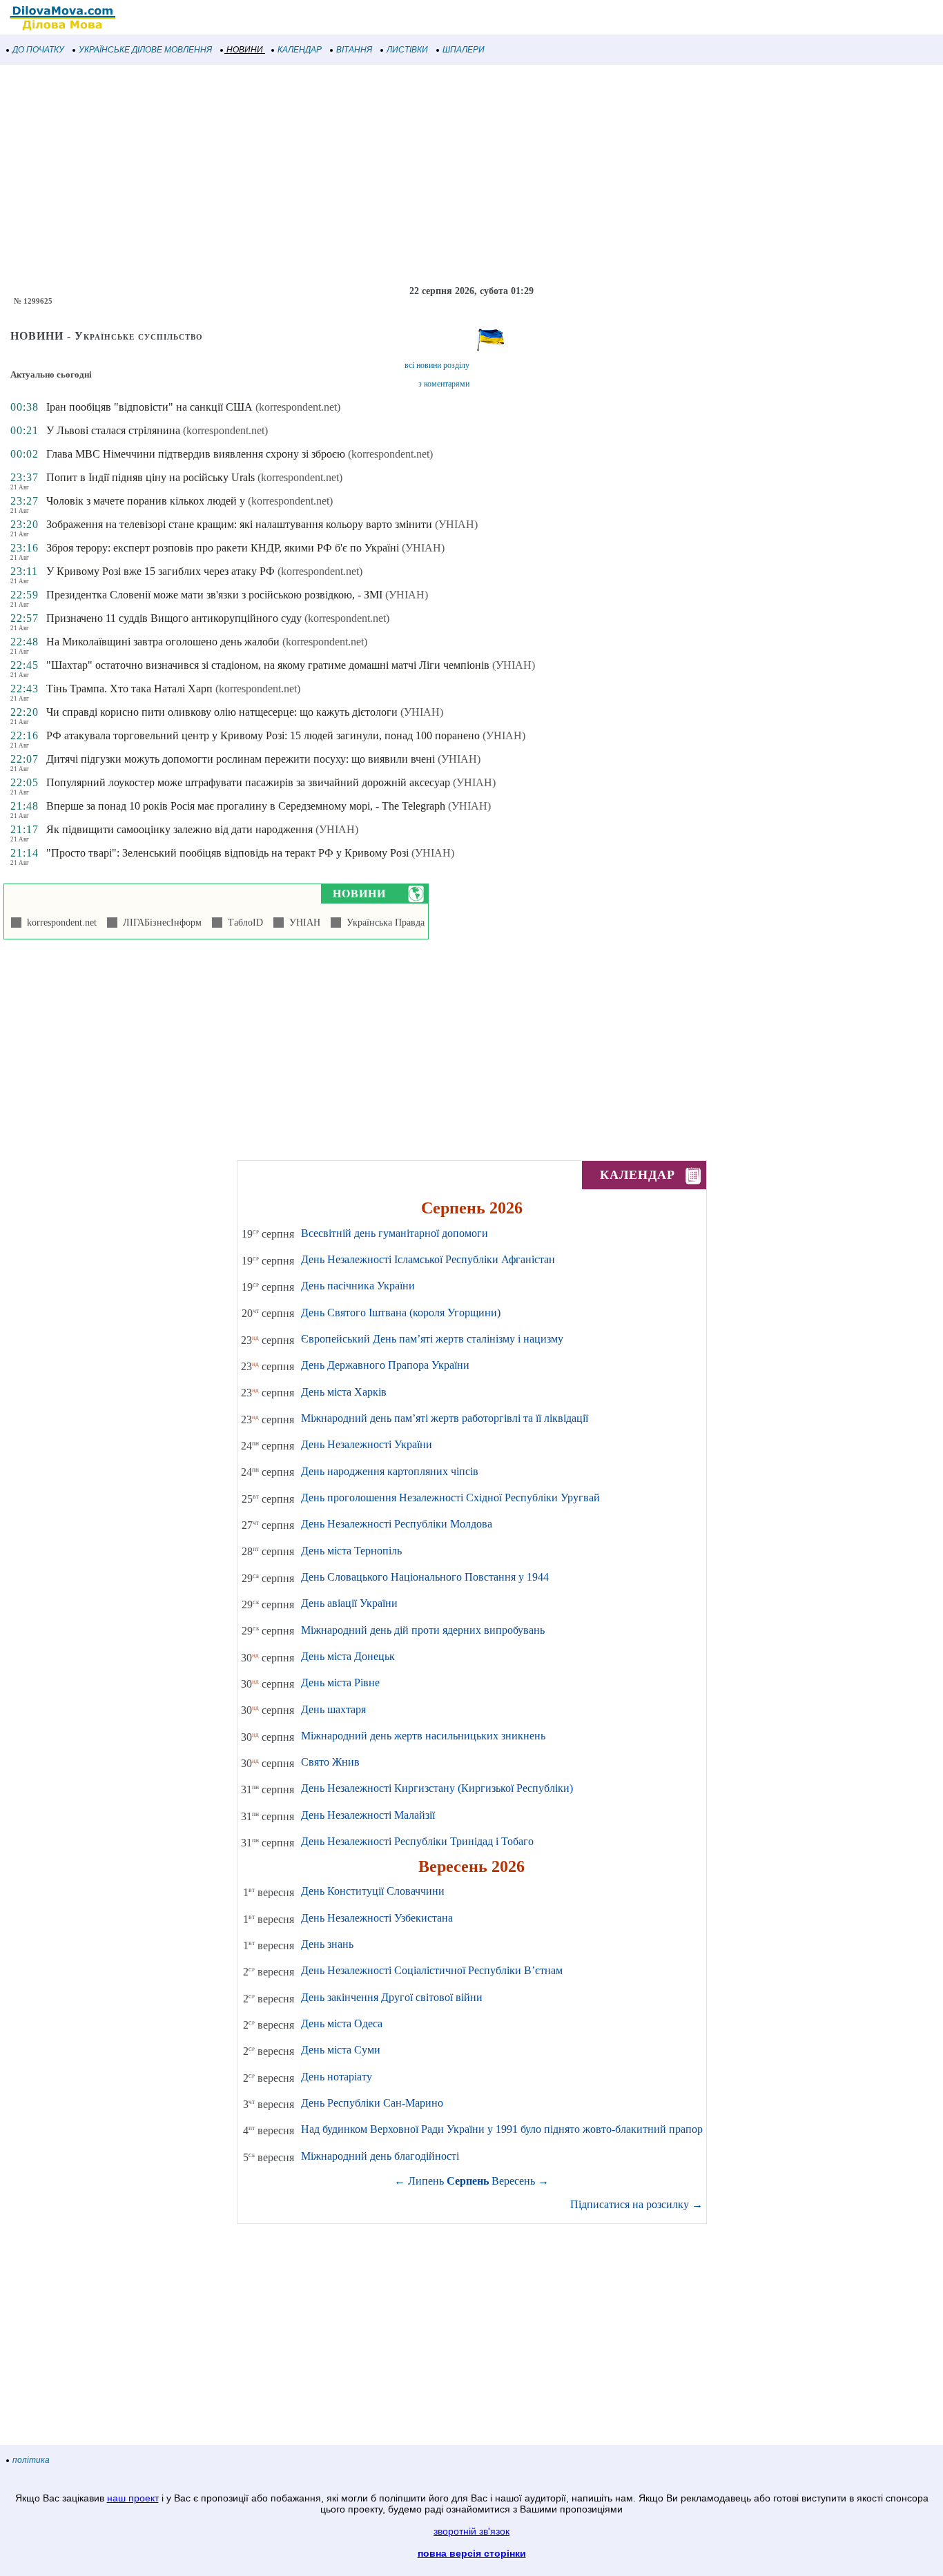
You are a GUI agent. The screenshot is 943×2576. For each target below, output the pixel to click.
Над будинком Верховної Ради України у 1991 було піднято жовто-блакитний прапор (502, 2129)
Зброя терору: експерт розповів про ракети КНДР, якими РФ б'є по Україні (223, 548)
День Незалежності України (367, 1444)
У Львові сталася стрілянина (113, 430)
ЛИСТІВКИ (407, 50)
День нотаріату (337, 2077)
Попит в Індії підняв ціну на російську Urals (150, 477)
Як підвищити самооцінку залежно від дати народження (179, 829)
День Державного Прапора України (385, 1365)
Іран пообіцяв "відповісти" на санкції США (149, 407)
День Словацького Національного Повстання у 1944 (425, 1577)
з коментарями (444, 384)
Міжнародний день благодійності (380, 2156)
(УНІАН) (456, 524)
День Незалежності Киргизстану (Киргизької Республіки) (437, 1788)
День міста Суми (341, 2050)
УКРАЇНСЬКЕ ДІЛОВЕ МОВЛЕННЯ (145, 50)
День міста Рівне (340, 1682)
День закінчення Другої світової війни (392, 1997)
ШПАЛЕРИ (464, 50)
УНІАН (302, 923)
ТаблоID (243, 923)
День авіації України (349, 1603)
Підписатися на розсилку (636, 2204)
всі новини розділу (437, 365)
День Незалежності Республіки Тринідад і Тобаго (417, 1841)
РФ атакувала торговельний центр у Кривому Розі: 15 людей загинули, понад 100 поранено (263, 735)
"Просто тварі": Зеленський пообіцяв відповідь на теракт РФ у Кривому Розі (227, 853)
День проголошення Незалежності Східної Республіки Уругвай (450, 1497)
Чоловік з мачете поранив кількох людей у (147, 501)
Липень (426, 2181)
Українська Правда (383, 923)
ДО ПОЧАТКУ (38, 50)
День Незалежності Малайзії (368, 1815)
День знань (327, 1944)
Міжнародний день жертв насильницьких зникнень (423, 1736)
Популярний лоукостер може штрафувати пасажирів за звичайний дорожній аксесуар (248, 782)
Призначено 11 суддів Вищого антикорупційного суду (174, 618)
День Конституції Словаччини (373, 1891)
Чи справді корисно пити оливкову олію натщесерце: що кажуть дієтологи (222, 712)
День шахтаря (333, 1709)
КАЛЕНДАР (300, 50)
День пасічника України (358, 1286)
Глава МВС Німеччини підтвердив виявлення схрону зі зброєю (196, 454)
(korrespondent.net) (298, 407)
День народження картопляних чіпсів (390, 1471)
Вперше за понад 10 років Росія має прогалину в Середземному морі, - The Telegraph (246, 806)
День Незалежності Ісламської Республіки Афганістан (428, 1259)
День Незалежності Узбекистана (377, 1918)
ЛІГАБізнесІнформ (159, 923)
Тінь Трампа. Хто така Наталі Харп (129, 689)
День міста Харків (344, 1392)
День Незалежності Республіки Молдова (397, 1524)
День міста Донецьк (348, 1656)
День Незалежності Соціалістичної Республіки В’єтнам (432, 1970)
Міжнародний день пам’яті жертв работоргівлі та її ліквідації (445, 1418)
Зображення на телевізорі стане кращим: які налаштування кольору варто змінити (239, 524)
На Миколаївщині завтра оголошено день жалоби (163, 642)
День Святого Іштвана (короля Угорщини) (401, 1313)
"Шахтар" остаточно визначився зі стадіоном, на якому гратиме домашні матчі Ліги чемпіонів (268, 665)
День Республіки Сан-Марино (372, 2103)
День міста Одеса (342, 2023)
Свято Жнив (330, 1762)
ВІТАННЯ (354, 50)
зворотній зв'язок (471, 2531)
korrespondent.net (59, 923)
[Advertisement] (414, 175)
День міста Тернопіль (351, 1551)
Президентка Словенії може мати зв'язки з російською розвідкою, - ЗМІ (214, 595)
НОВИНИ (245, 50)
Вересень (513, 2181)
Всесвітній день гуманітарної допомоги (395, 1233)
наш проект (133, 2498)
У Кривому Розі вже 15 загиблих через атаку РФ (161, 571)
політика (31, 2460)
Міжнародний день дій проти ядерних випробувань (423, 1630)
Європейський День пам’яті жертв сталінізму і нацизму (432, 1339)
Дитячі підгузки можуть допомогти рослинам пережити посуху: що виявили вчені (241, 759)
